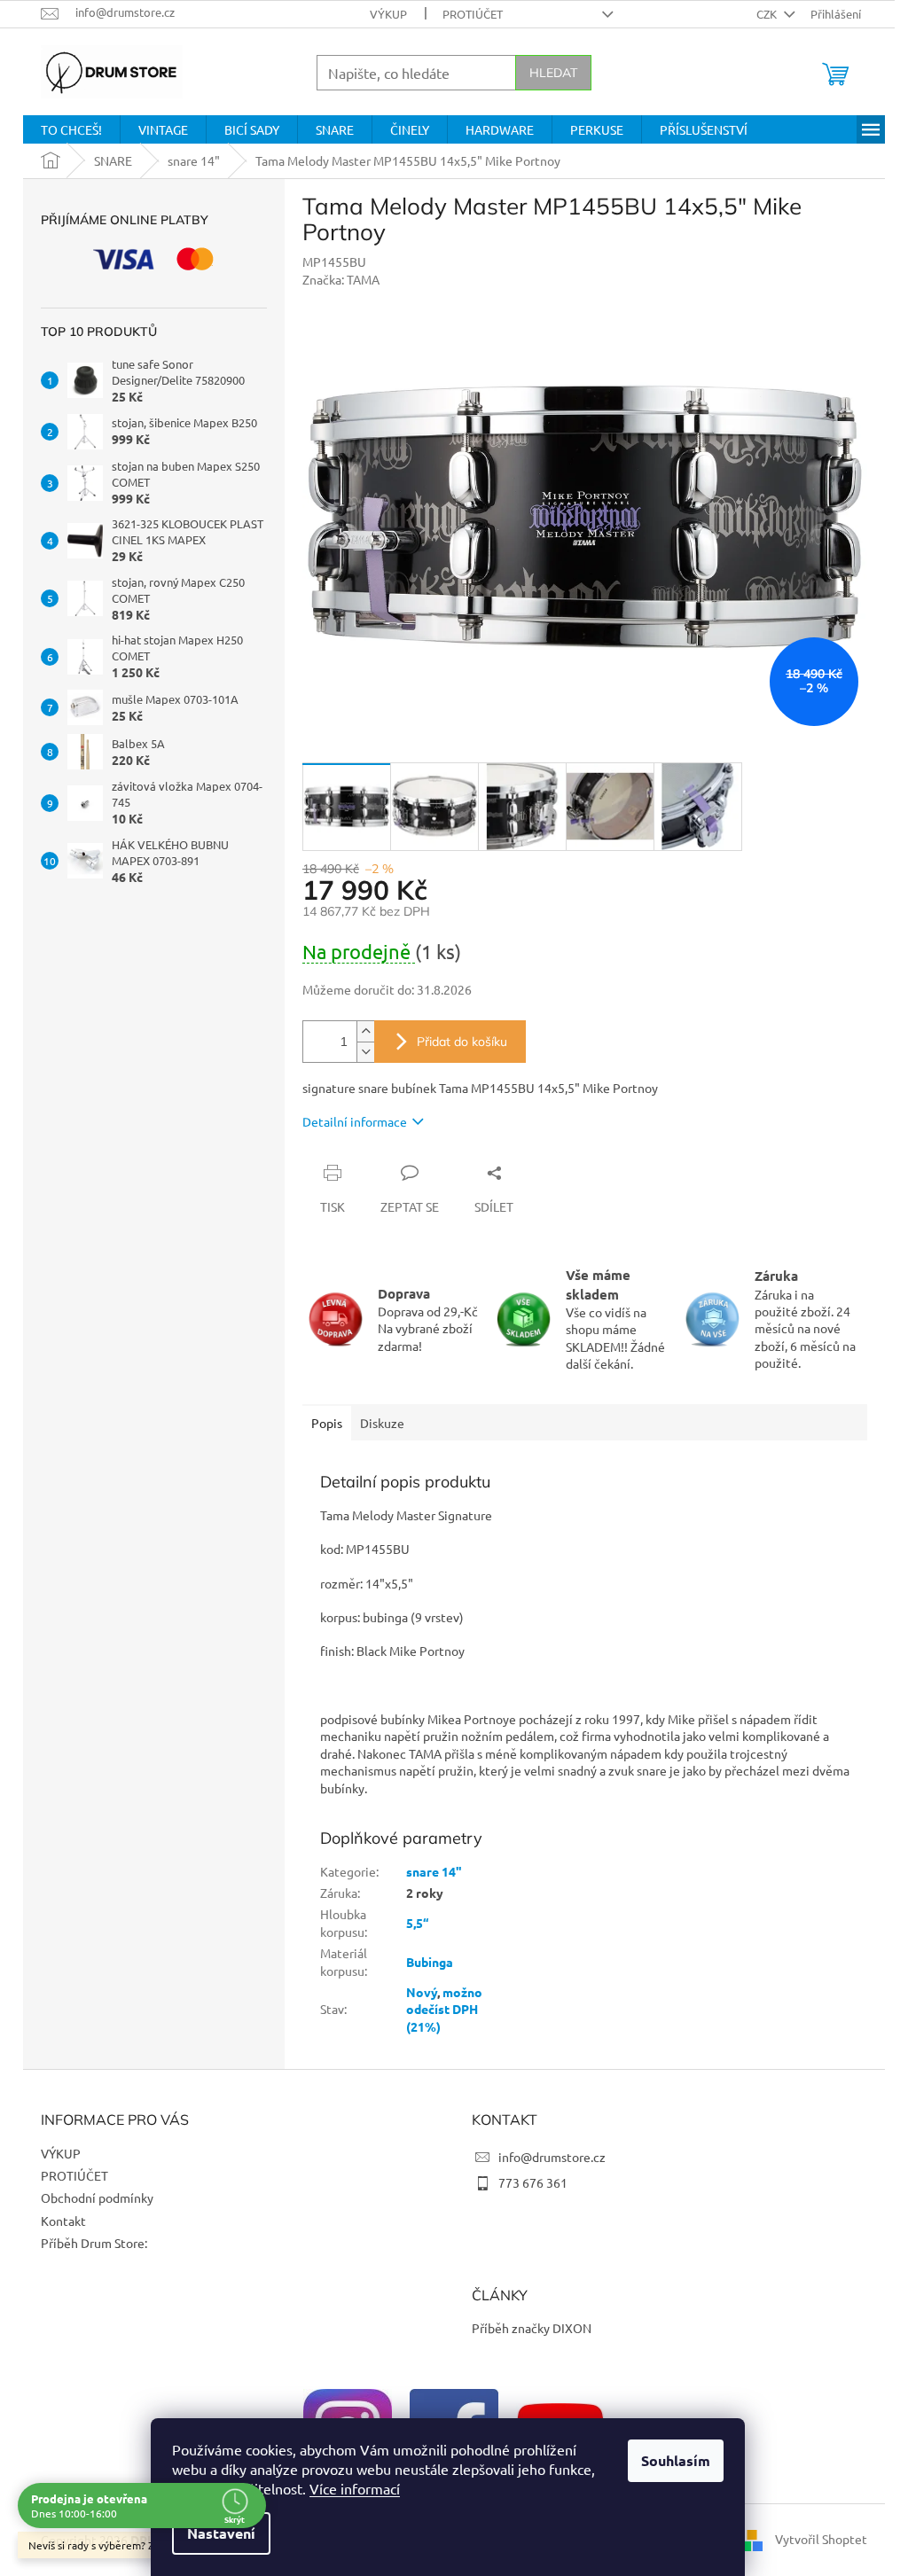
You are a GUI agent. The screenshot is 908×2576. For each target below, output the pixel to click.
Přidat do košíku (462, 1042)
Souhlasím (676, 2460)
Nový (422, 1992)
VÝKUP (388, 14)
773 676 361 (533, 2182)
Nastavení (221, 2533)
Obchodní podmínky (97, 2197)
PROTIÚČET (473, 14)
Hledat (553, 73)
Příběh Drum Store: (94, 2243)
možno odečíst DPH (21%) (444, 2009)
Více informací (355, 2488)
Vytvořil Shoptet (821, 2539)
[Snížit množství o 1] (365, 1052)
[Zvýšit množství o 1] (365, 1031)
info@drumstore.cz (552, 2157)
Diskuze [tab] (382, 1423)
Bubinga (430, 1962)
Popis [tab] (327, 1423)
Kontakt (63, 2221)
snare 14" (434, 1871)
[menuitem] (71, 129)
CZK (768, 14)
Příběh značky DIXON (532, 2328)
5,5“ (417, 1923)
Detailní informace (355, 1121)
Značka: (341, 279)
